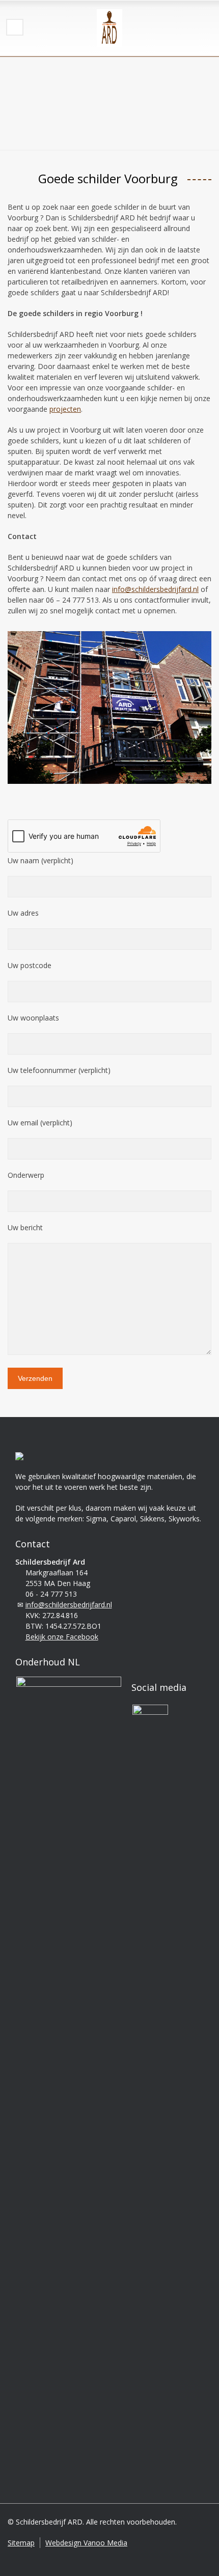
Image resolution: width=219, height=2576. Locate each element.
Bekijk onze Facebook (62, 1637)
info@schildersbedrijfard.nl (155, 589)
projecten (65, 409)
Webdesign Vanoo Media (86, 2543)
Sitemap (21, 2543)
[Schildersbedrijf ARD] (109, 28)
